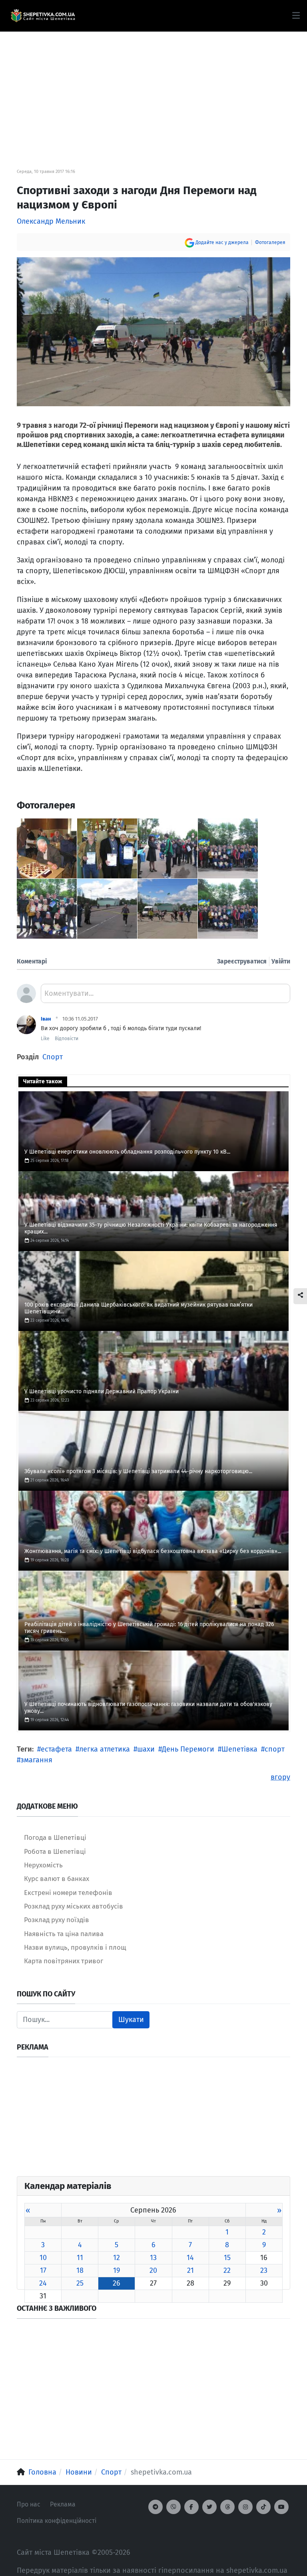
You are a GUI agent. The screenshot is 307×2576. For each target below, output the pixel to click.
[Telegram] (155, 2507)
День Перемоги (188, 1749)
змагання (36, 1760)
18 (80, 2270)
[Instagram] (245, 2507)
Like (45, 1039)
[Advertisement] (153, 88)
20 (153, 2270)
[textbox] (165, 996)
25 (80, 2283)
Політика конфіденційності (57, 2521)
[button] (296, 16)
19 (117, 2270)
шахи (146, 1749)
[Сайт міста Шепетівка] (43, 16)
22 (227, 2270)
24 (43, 2283)
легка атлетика (105, 1749)
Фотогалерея (270, 242)
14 (190, 2258)
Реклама (63, 2504)
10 (43, 2258)
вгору (280, 1777)
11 (80, 2258)
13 (153, 2258)
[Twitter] (209, 2507)
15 (227, 2258)
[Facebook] (191, 2507)
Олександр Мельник (51, 221)
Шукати (131, 2020)
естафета (56, 1749)
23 (264, 2270)
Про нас (29, 2504)
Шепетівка (239, 1749)
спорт (275, 1749)
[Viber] (173, 2507)
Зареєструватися (242, 961)
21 (190, 2270)
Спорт (53, 1057)
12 (117, 2258)
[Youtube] (281, 2507)
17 (43, 2270)
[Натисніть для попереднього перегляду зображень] (153, 331)
